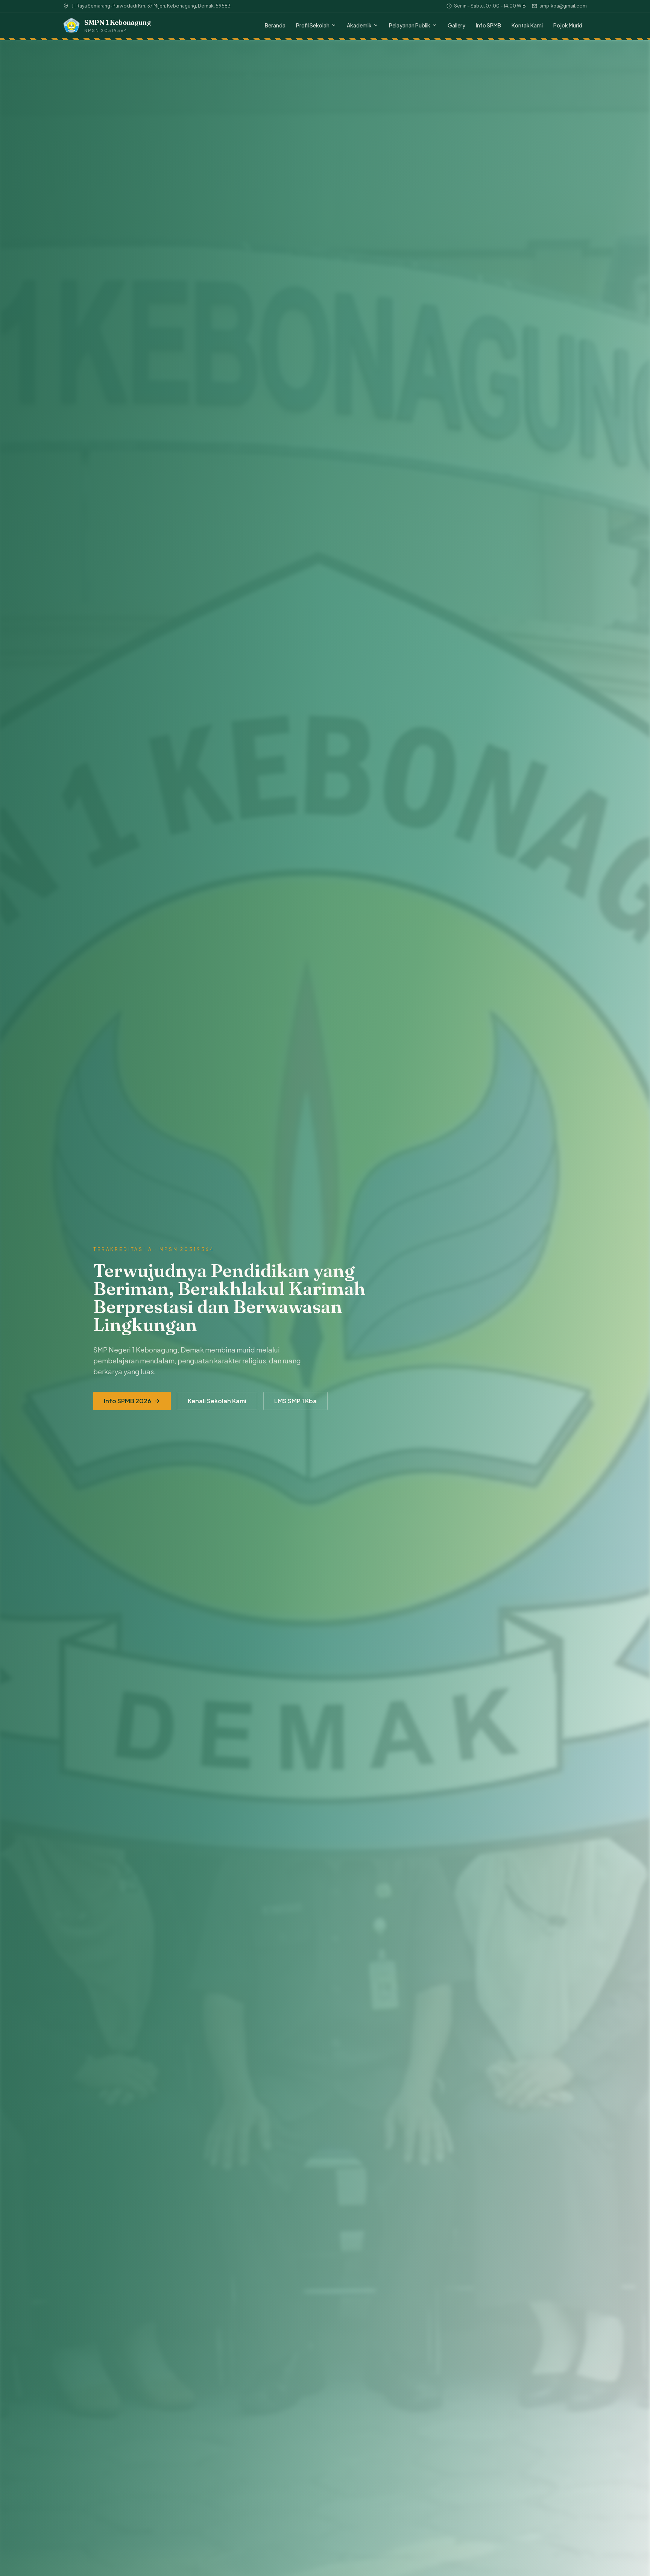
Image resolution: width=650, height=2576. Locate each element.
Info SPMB (488, 25)
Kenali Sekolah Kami (217, 1401)
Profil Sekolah (313, 25)
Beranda (275, 25)
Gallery (456, 25)
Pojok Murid (568, 25)
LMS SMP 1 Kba (295, 1401)
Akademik (359, 25)
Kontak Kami (527, 25)
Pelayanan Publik (410, 25)
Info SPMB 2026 (128, 1401)
